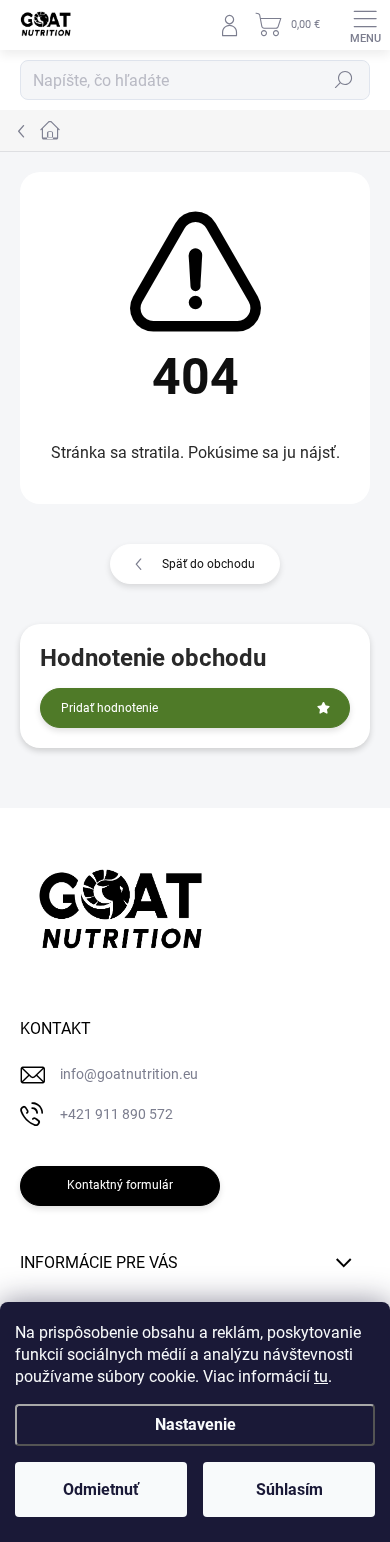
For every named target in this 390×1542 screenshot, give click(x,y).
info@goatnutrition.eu (129, 1074)
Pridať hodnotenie (109, 708)
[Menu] (365, 25)
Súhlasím (289, 1489)
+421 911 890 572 (116, 1114)
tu (321, 1376)
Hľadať (344, 80)
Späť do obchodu (208, 564)
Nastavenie (195, 1424)
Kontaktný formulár (120, 1185)
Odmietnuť (101, 1489)
